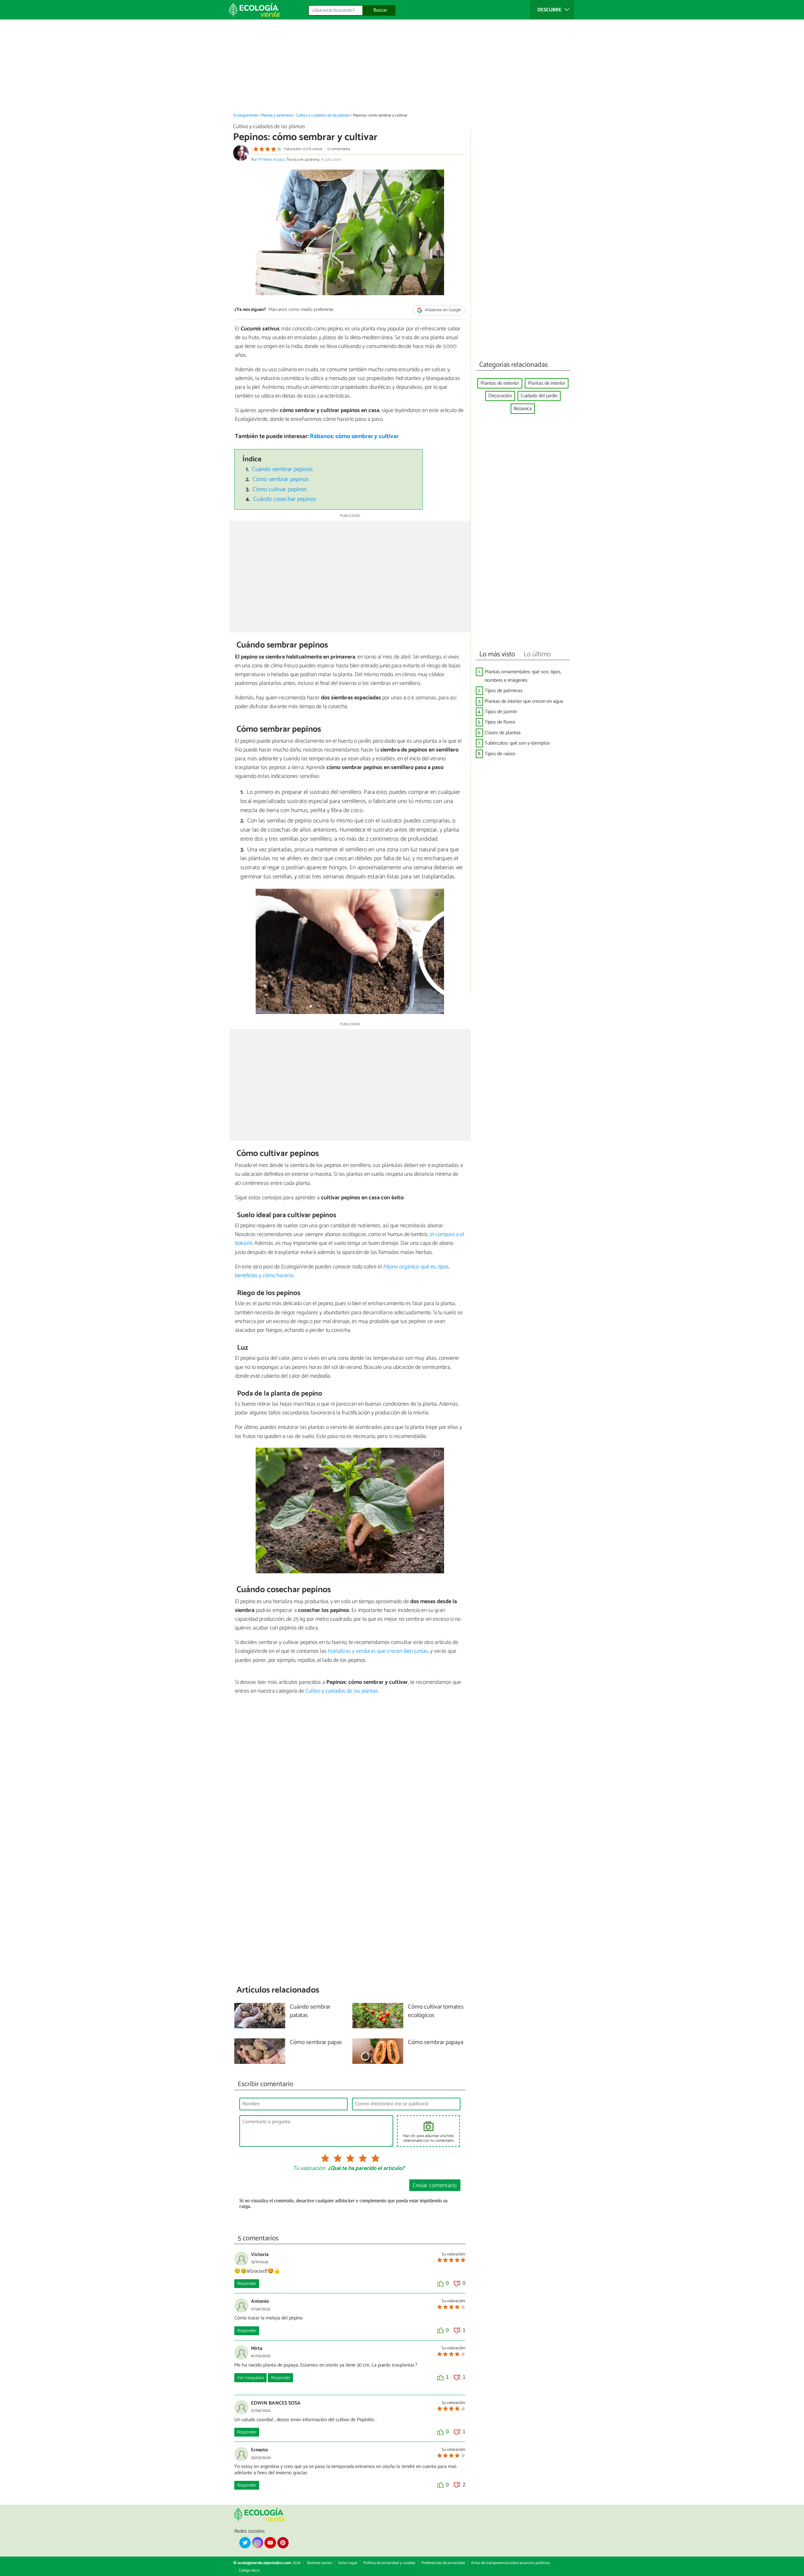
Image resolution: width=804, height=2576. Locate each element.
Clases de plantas (503, 733)
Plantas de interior (547, 383)
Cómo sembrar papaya (436, 2043)
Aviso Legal (348, 2563)
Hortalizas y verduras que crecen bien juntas (378, 1651)
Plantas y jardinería (277, 115)
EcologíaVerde (245, 115)
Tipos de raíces (500, 754)
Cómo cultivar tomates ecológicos (436, 2011)
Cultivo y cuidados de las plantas (323, 115)
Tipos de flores (500, 722)
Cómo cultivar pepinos (280, 489)
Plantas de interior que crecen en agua (524, 701)
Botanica (523, 409)
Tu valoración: (309, 2169)
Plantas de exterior (500, 383)
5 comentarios (339, 149)
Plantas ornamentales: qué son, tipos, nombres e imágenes (523, 676)
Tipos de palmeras (504, 691)
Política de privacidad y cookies (389, 2563)
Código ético (249, 2571)
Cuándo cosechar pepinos (285, 499)
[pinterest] (283, 2543)
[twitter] (245, 2543)
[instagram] (258, 2543)
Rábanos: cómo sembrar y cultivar (354, 436)
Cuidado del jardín (539, 396)
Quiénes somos (319, 2563)
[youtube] (270, 2543)
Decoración (500, 396)
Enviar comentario (435, 2186)
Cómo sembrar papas (316, 2043)
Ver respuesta (250, 2378)
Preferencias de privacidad (443, 2563)
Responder (247, 2284)
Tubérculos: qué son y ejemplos (517, 743)
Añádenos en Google (442, 310)
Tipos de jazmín (501, 712)
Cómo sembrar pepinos (281, 479)
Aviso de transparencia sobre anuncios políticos (510, 2563)
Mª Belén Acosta (271, 160)
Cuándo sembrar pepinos (282, 469)
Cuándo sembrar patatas (310, 2011)
